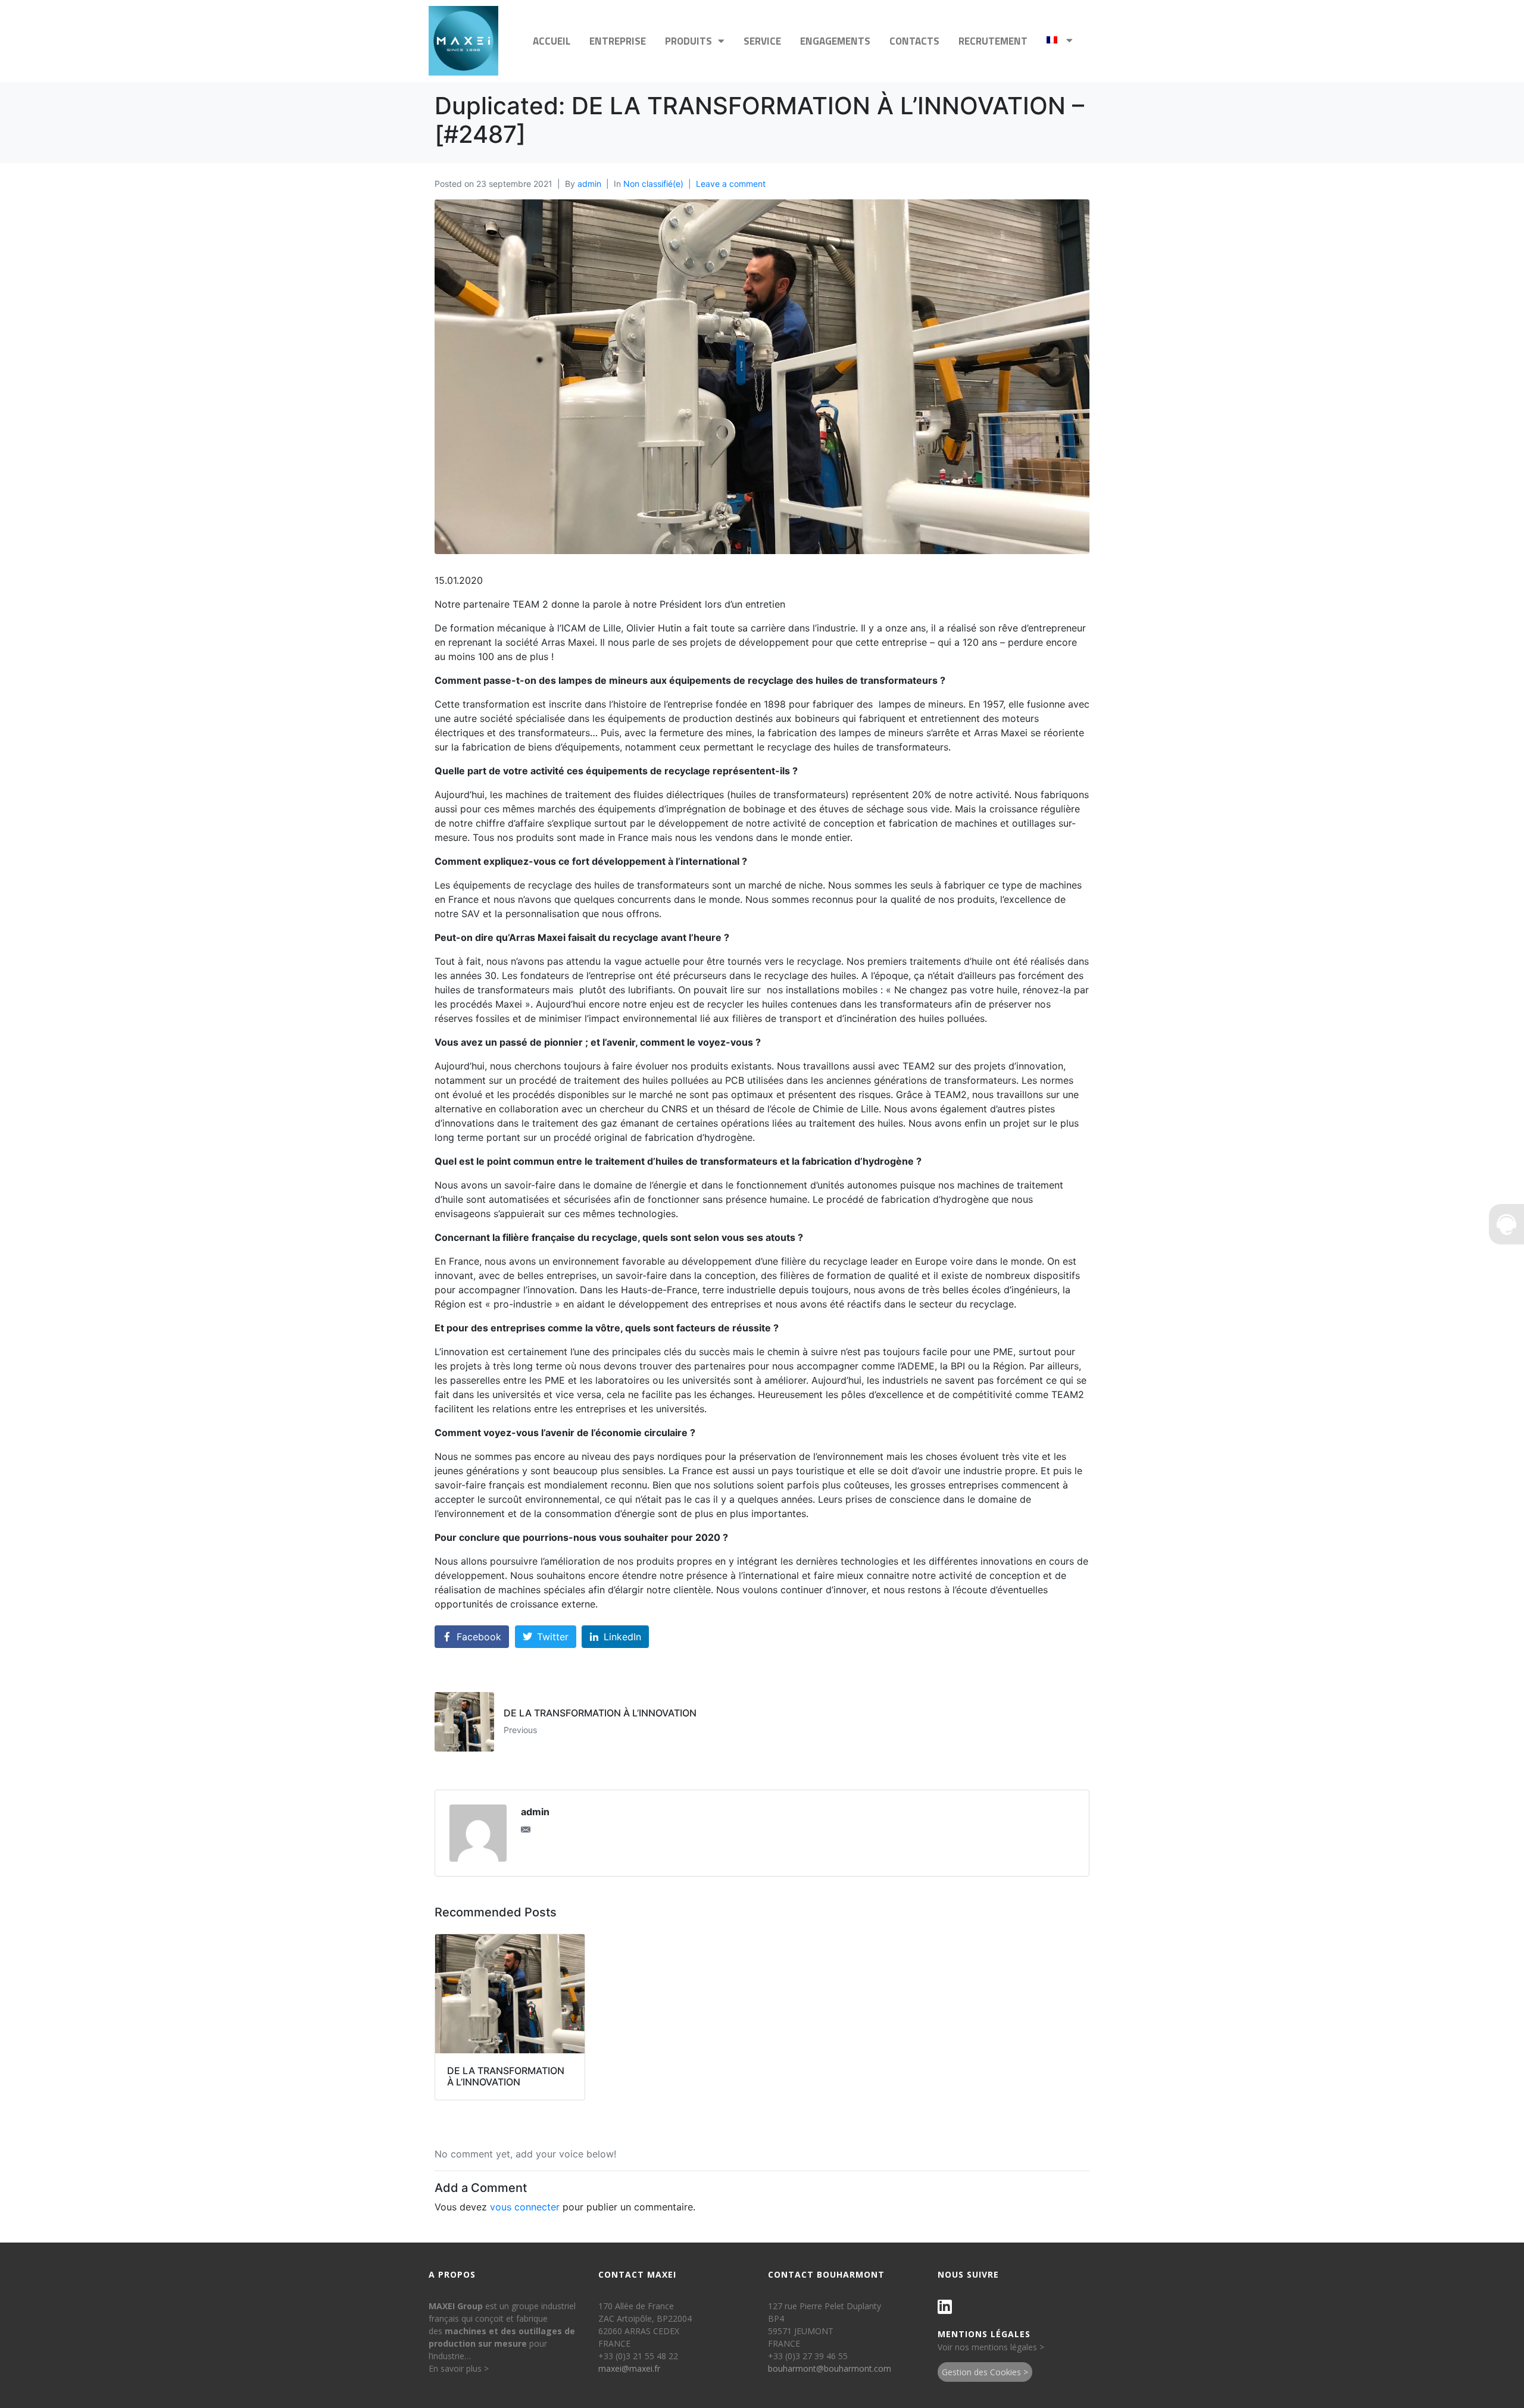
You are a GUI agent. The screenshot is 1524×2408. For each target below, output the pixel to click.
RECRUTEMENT (993, 41)
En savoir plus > (459, 2368)
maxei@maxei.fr (629, 2368)
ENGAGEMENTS (835, 41)
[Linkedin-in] (945, 2307)
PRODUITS (688, 41)
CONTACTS (914, 41)
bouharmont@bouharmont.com (830, 2368)
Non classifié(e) (653, 184)
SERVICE (762, 41)
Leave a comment (731, 184)
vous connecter (525, 2207)
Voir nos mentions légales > (991, 2347)
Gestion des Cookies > (985, 2372)
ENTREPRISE (618, 41)
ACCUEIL (552, 41)
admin (589, 184)
